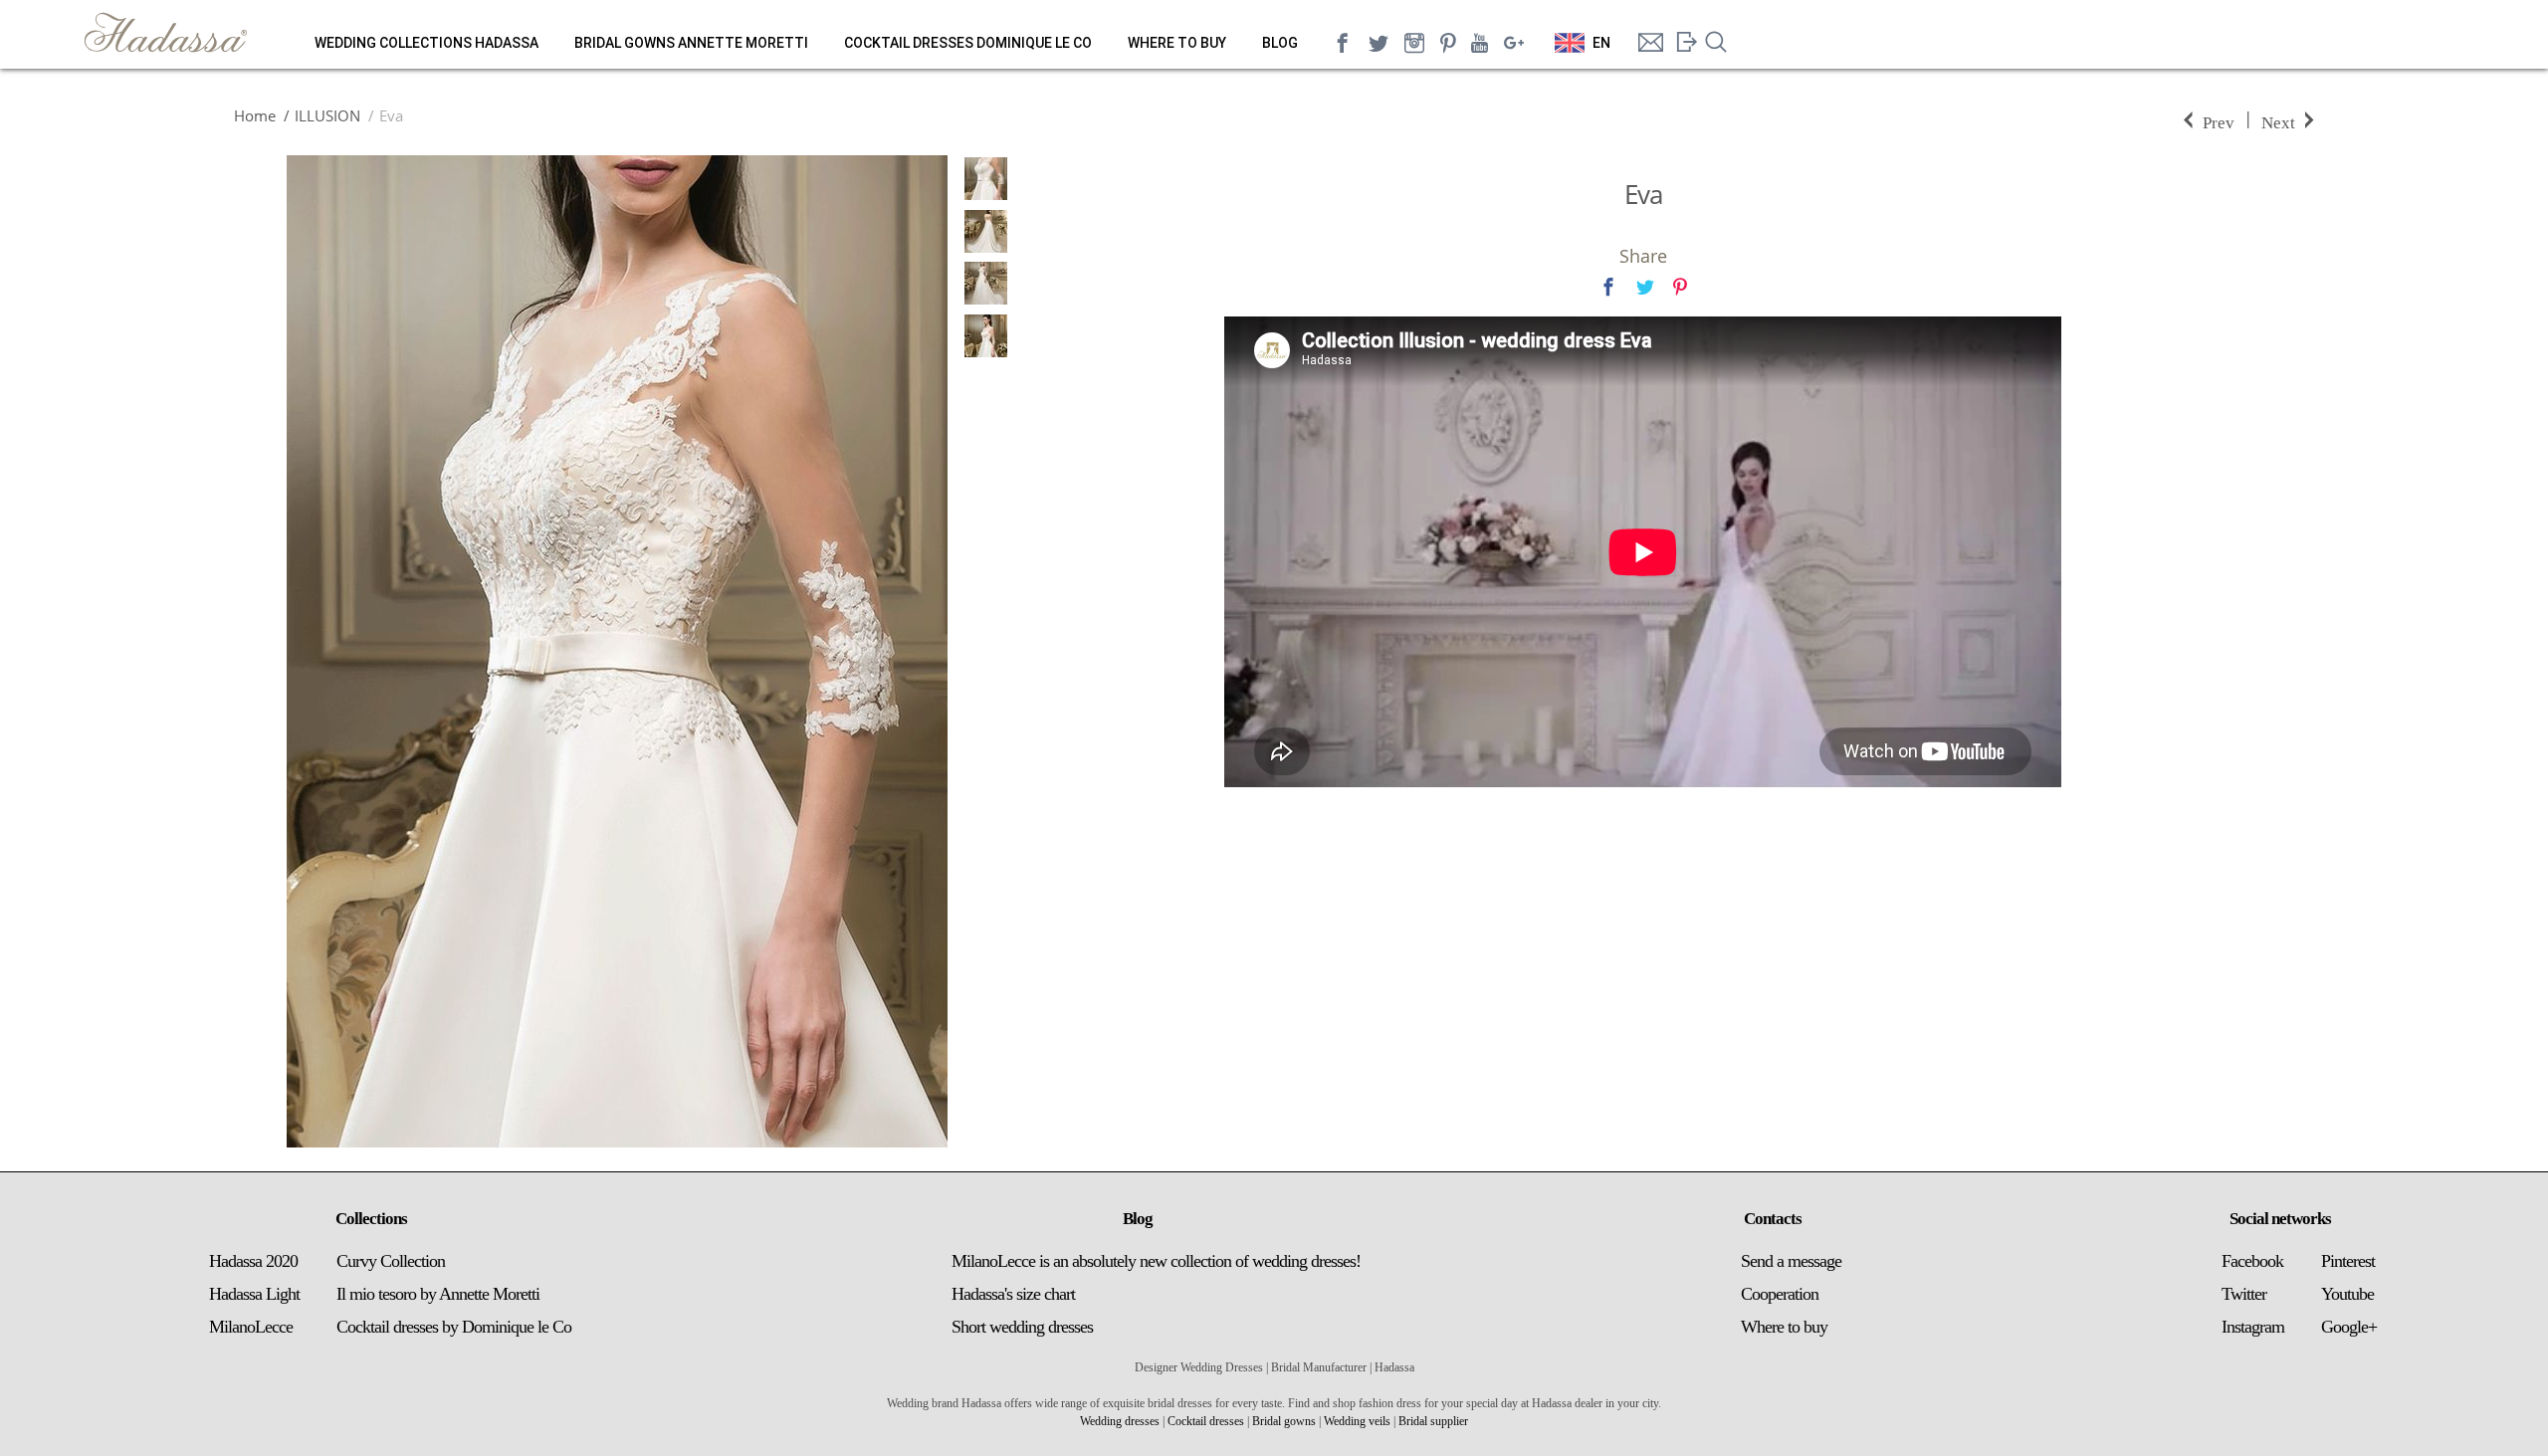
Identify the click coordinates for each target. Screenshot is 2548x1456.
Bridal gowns (1284, 1421)
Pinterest (2348, 1261)
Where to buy (1177, 43)
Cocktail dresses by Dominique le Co (454, 1327)
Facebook (2252, 1261)
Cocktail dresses (1206, 1421)
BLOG (1280, 43)
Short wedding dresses (1022, 1327)
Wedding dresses (1120, 1421)
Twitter (2244, 1294)
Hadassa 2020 (253, 1261)
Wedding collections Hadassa (426, 43)
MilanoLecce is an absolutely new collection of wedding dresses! (1156, 1261)
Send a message (1791, 1261)
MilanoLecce (251, 1327)
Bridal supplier (1433, 1421)
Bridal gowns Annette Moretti (691, 43)
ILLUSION (327, 115)
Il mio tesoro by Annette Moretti (438, 1294)
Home (255, 115)
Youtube (2347, 1294)
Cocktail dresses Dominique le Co (968, 43)
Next (2278, 121)
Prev (2219, 121)
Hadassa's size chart (1013, 1294)
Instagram (2253, 1327)
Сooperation (1780, 1294)
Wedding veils (1357, 1421)
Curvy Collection (391, 1261)
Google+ (2349, 1327)
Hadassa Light (254, 1294)
